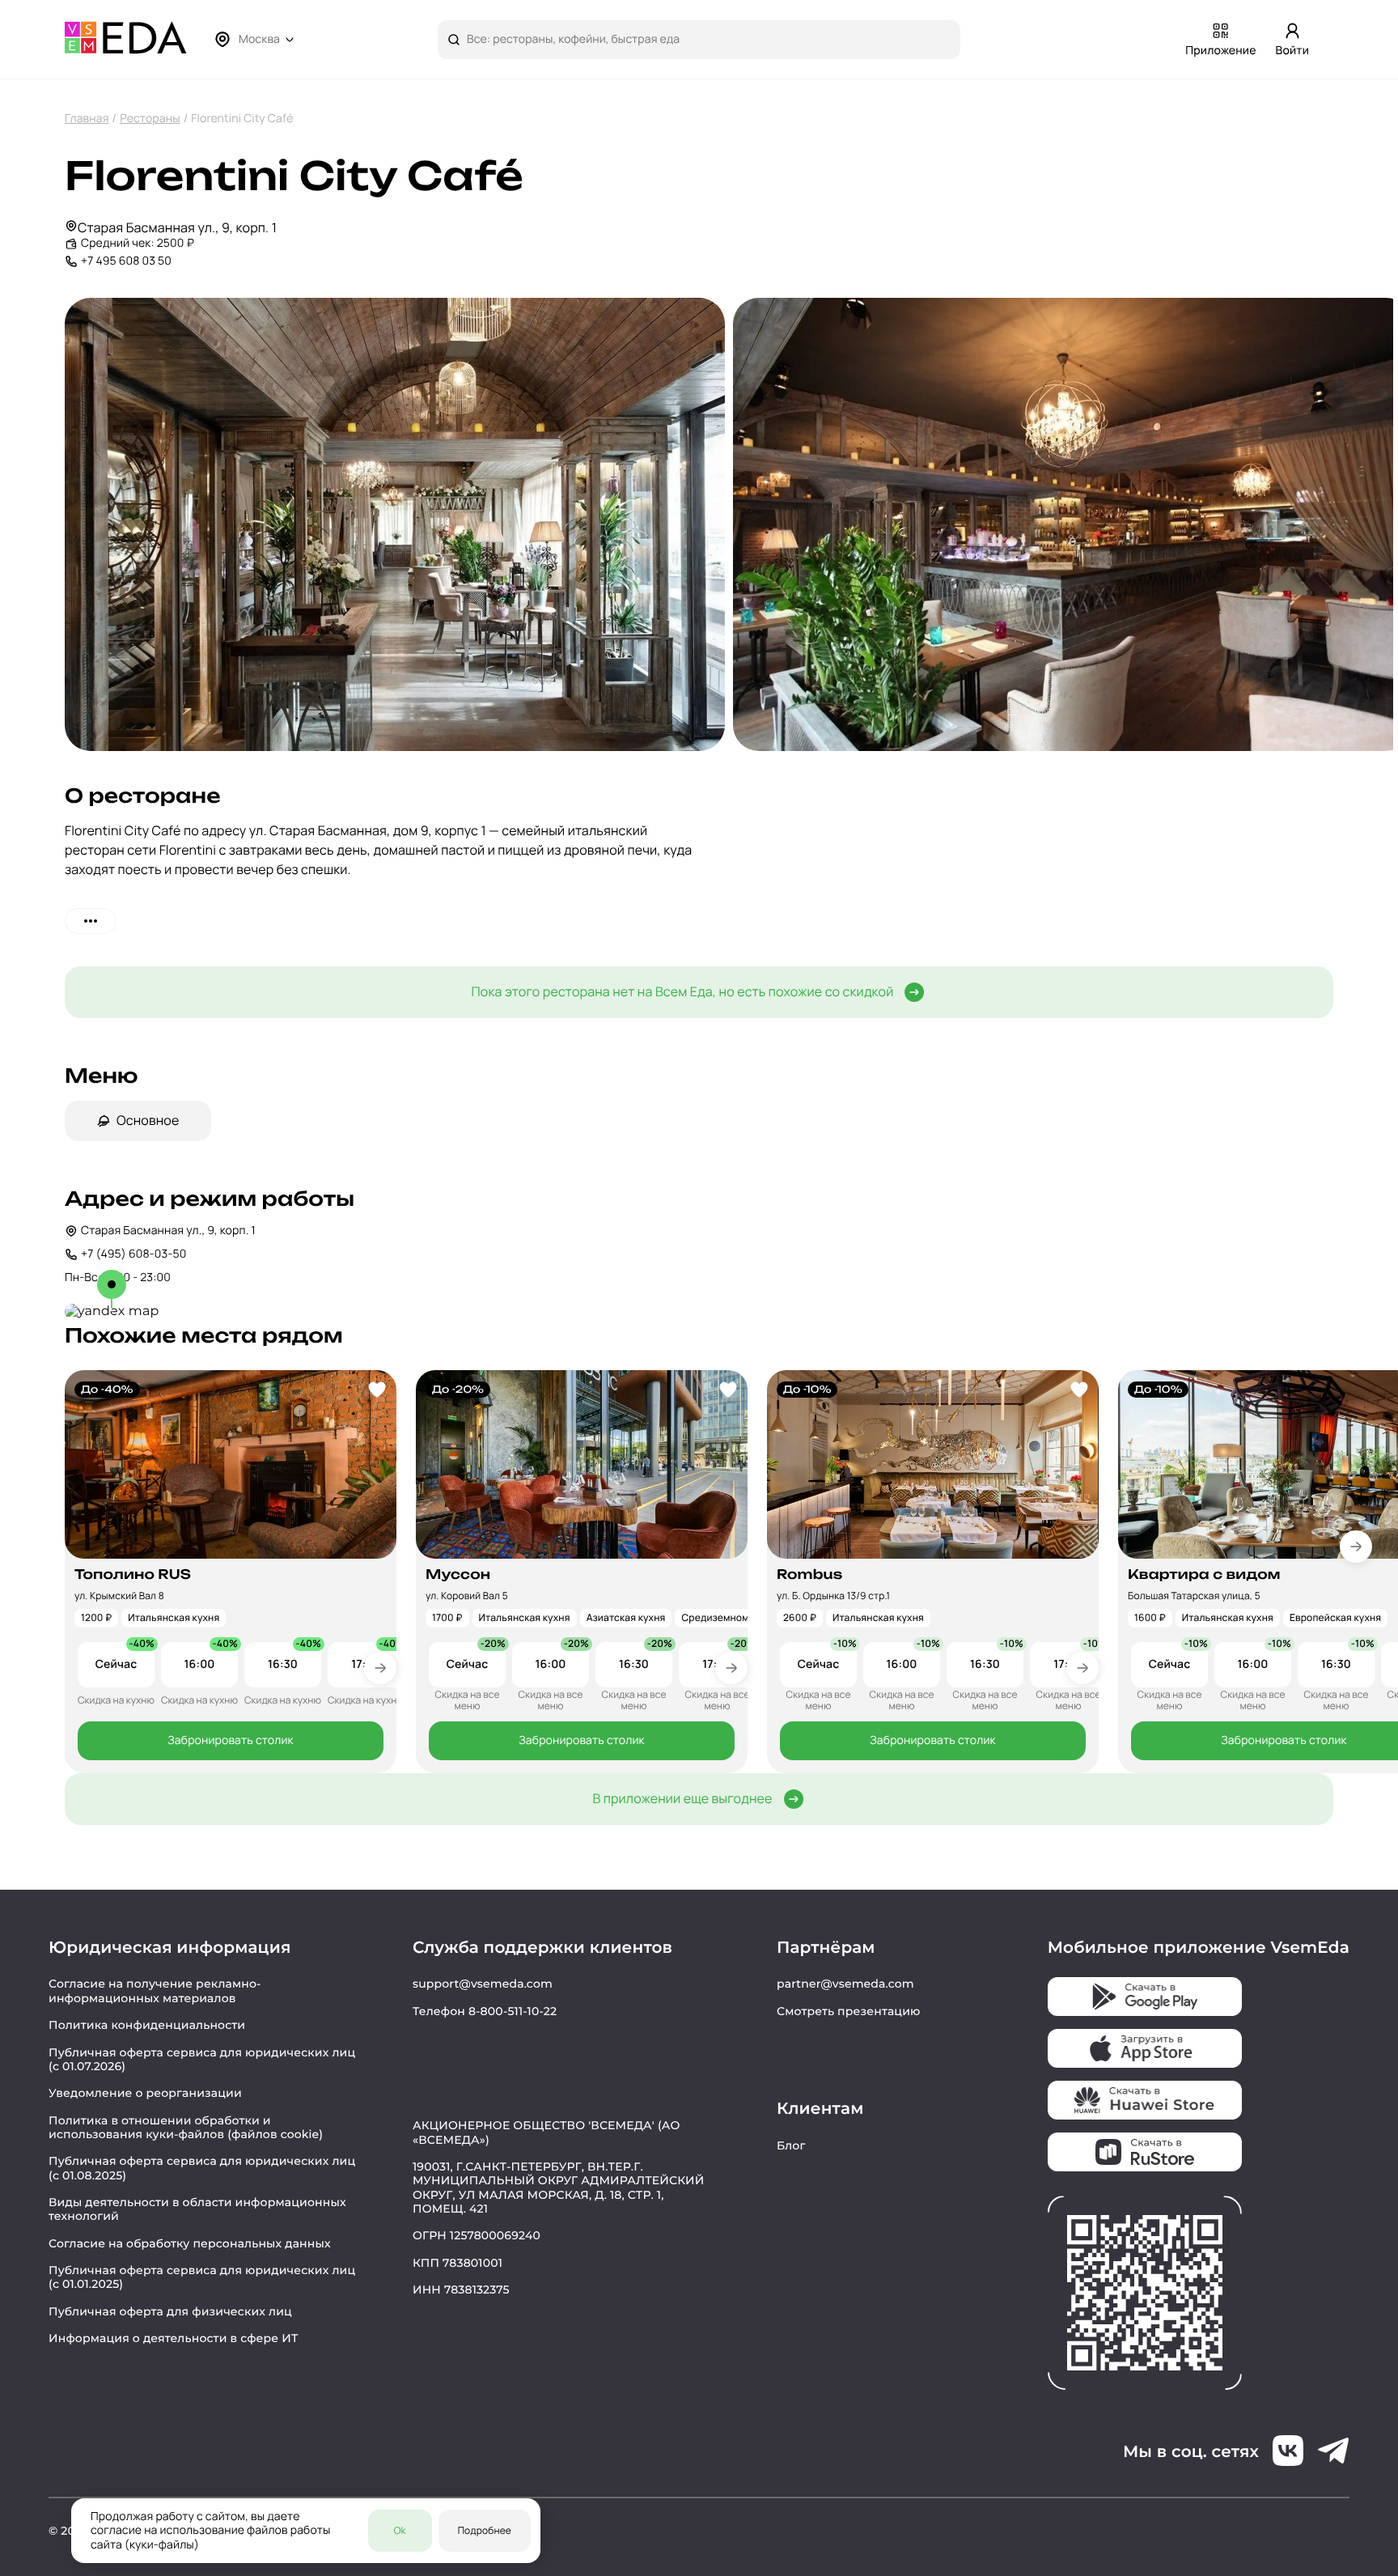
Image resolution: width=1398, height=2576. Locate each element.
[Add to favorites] (377, 1390)
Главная (87, 119)
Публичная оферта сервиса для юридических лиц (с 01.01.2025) (202, 2277)
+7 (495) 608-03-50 (133, 1254)
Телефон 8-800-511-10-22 (485, 2011)
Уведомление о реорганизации (145, 2093)
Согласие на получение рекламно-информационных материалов (155, 1990)
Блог (791, 2145)
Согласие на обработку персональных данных (190, 2243)
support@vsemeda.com (483, 1984)
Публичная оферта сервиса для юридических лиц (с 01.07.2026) (202, 2059)
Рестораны (150, 119)
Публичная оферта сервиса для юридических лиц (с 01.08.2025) (202, 2168)
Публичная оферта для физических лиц (170, 2311)
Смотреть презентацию (849, 2011)
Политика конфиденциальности (147, 2025)
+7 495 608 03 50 (126, 261)
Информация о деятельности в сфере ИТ (174, 2338)
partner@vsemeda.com (845, 1984)
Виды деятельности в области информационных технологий (197, 2209)
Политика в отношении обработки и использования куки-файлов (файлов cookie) (186, 2127)
